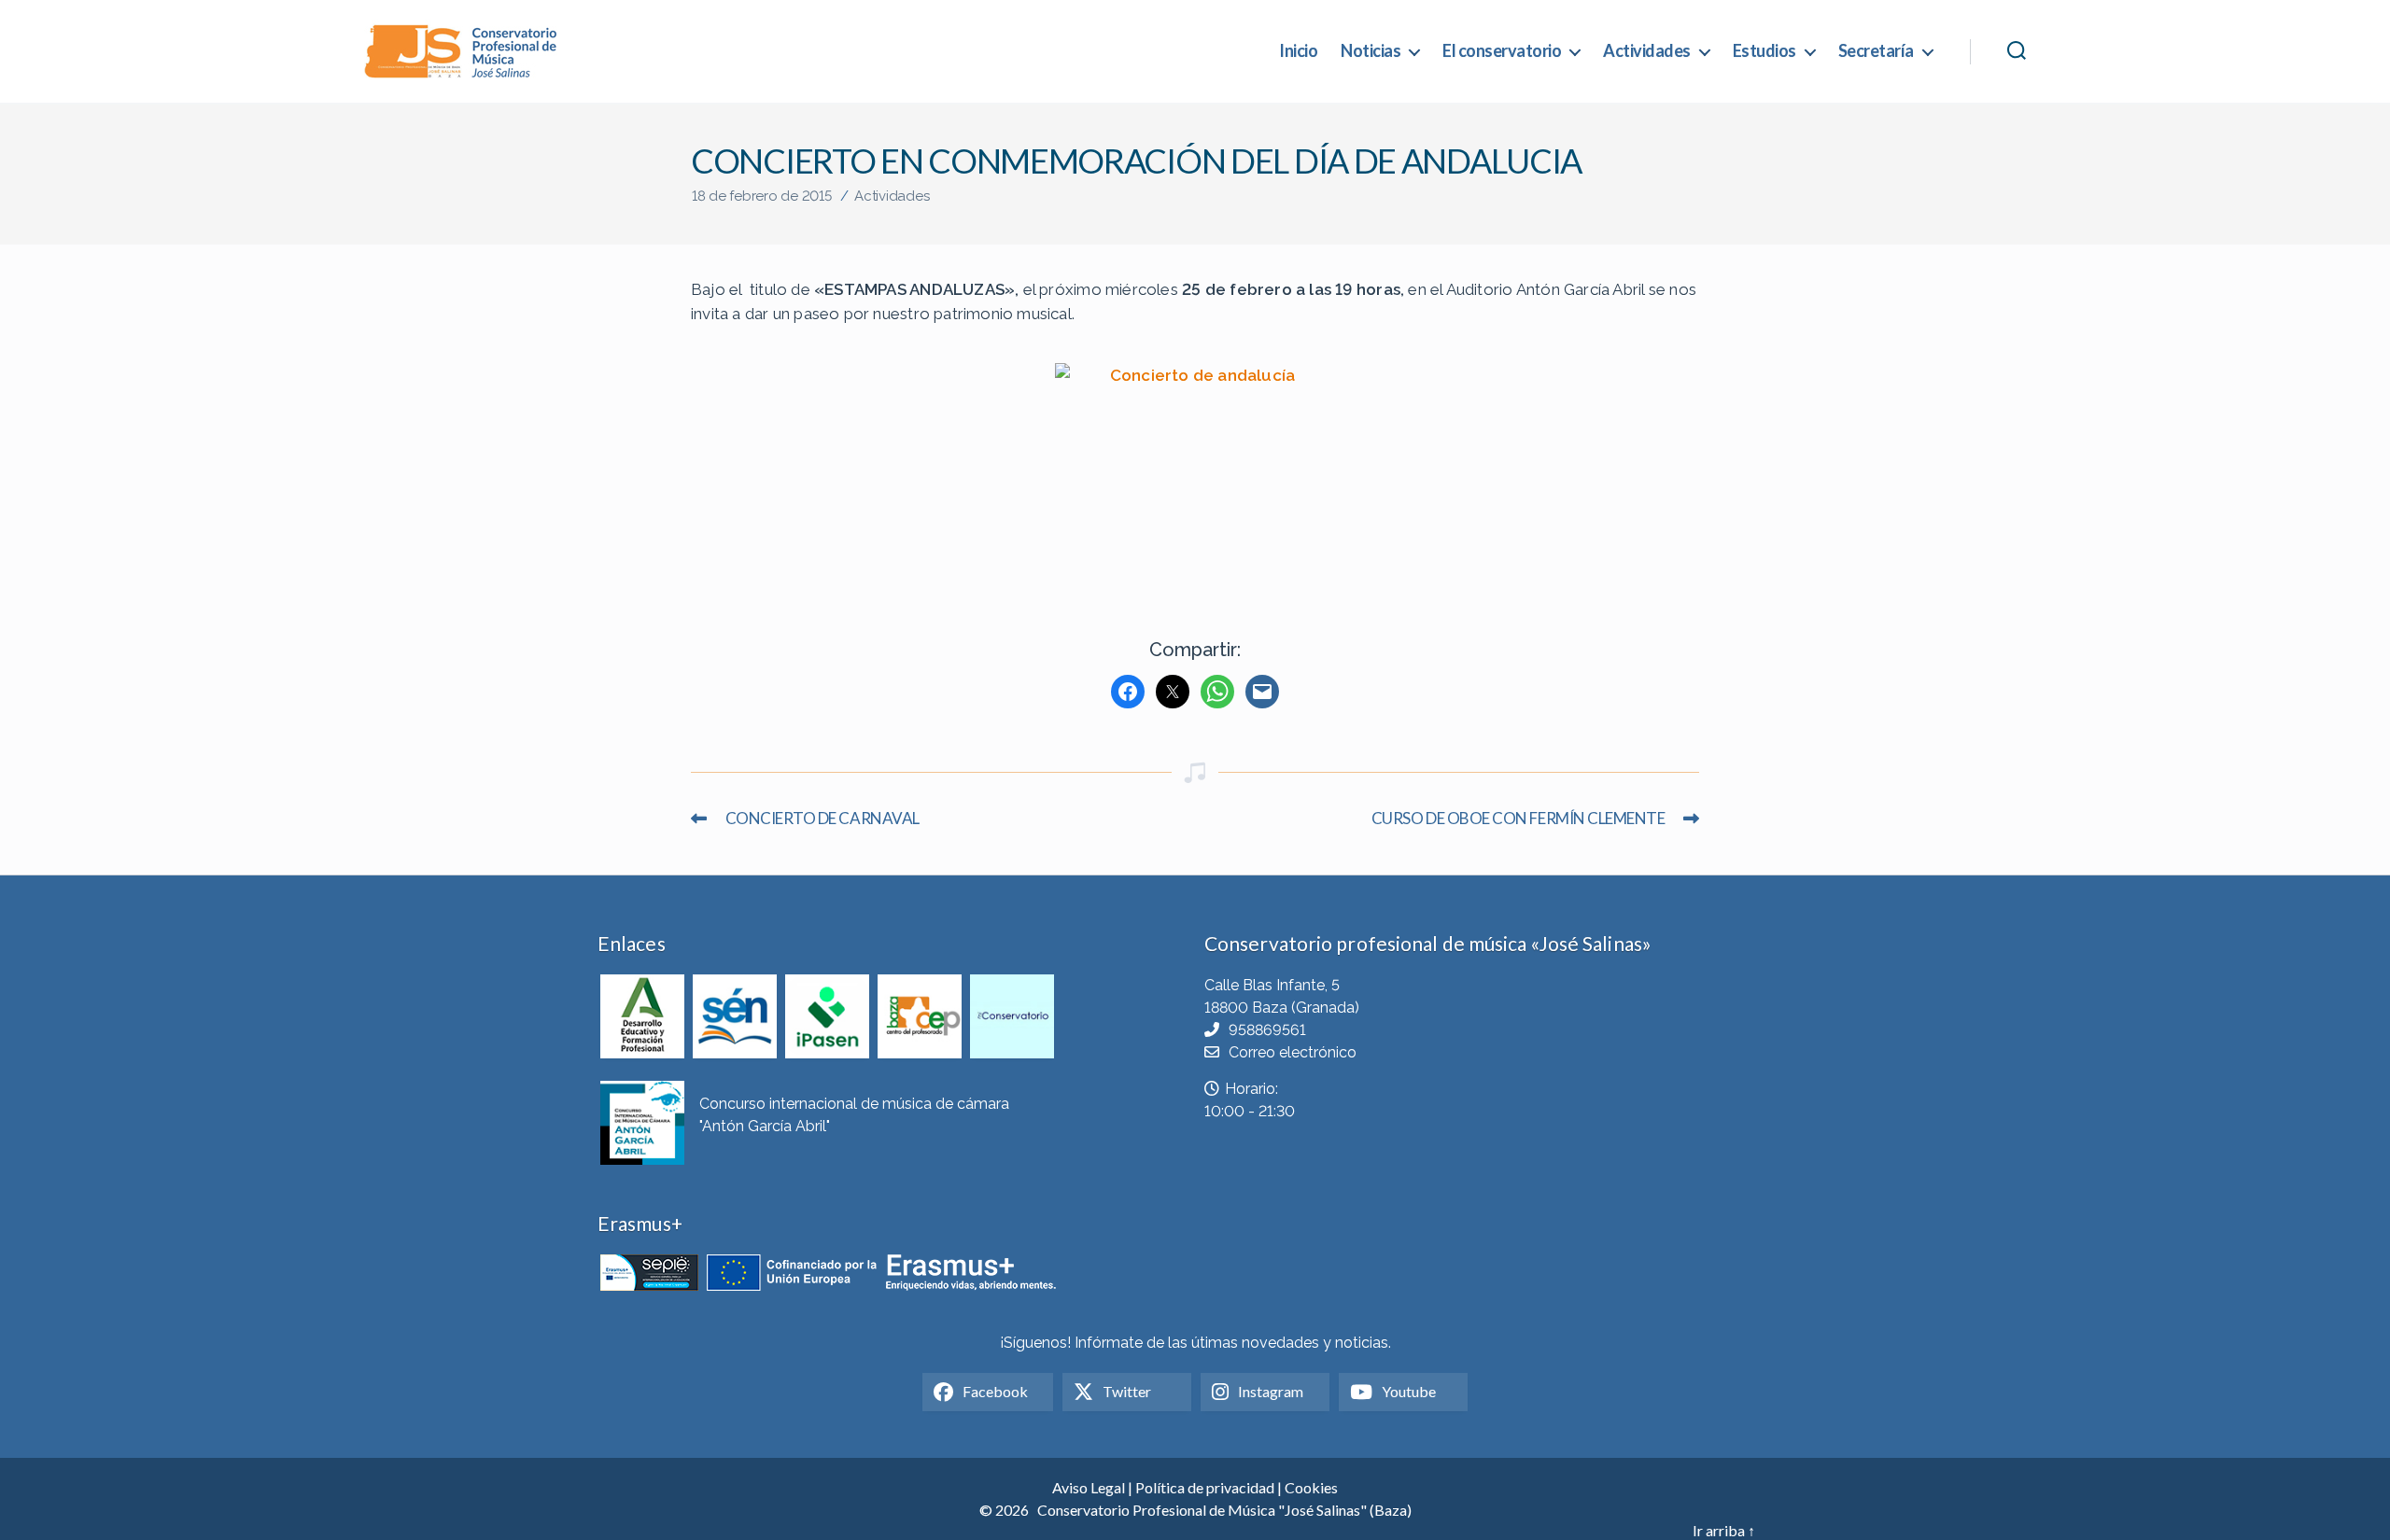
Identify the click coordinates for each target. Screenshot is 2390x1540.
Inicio (1298, 51)
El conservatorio (1502, 51)
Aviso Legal (1089, 1487)
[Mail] (1262, 692)
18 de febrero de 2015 (762, 196)
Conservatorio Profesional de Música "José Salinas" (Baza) (1224, 1510)
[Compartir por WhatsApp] (1217, 692)
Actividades (1647, 51)
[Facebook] (1128, 692)
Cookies (1311, 1487)
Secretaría (1876, 51)
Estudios (1764, 51)
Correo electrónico (1293, 1052)
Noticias (1371, 51)
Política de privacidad (1205, 1487)
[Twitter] (1173, 692)
